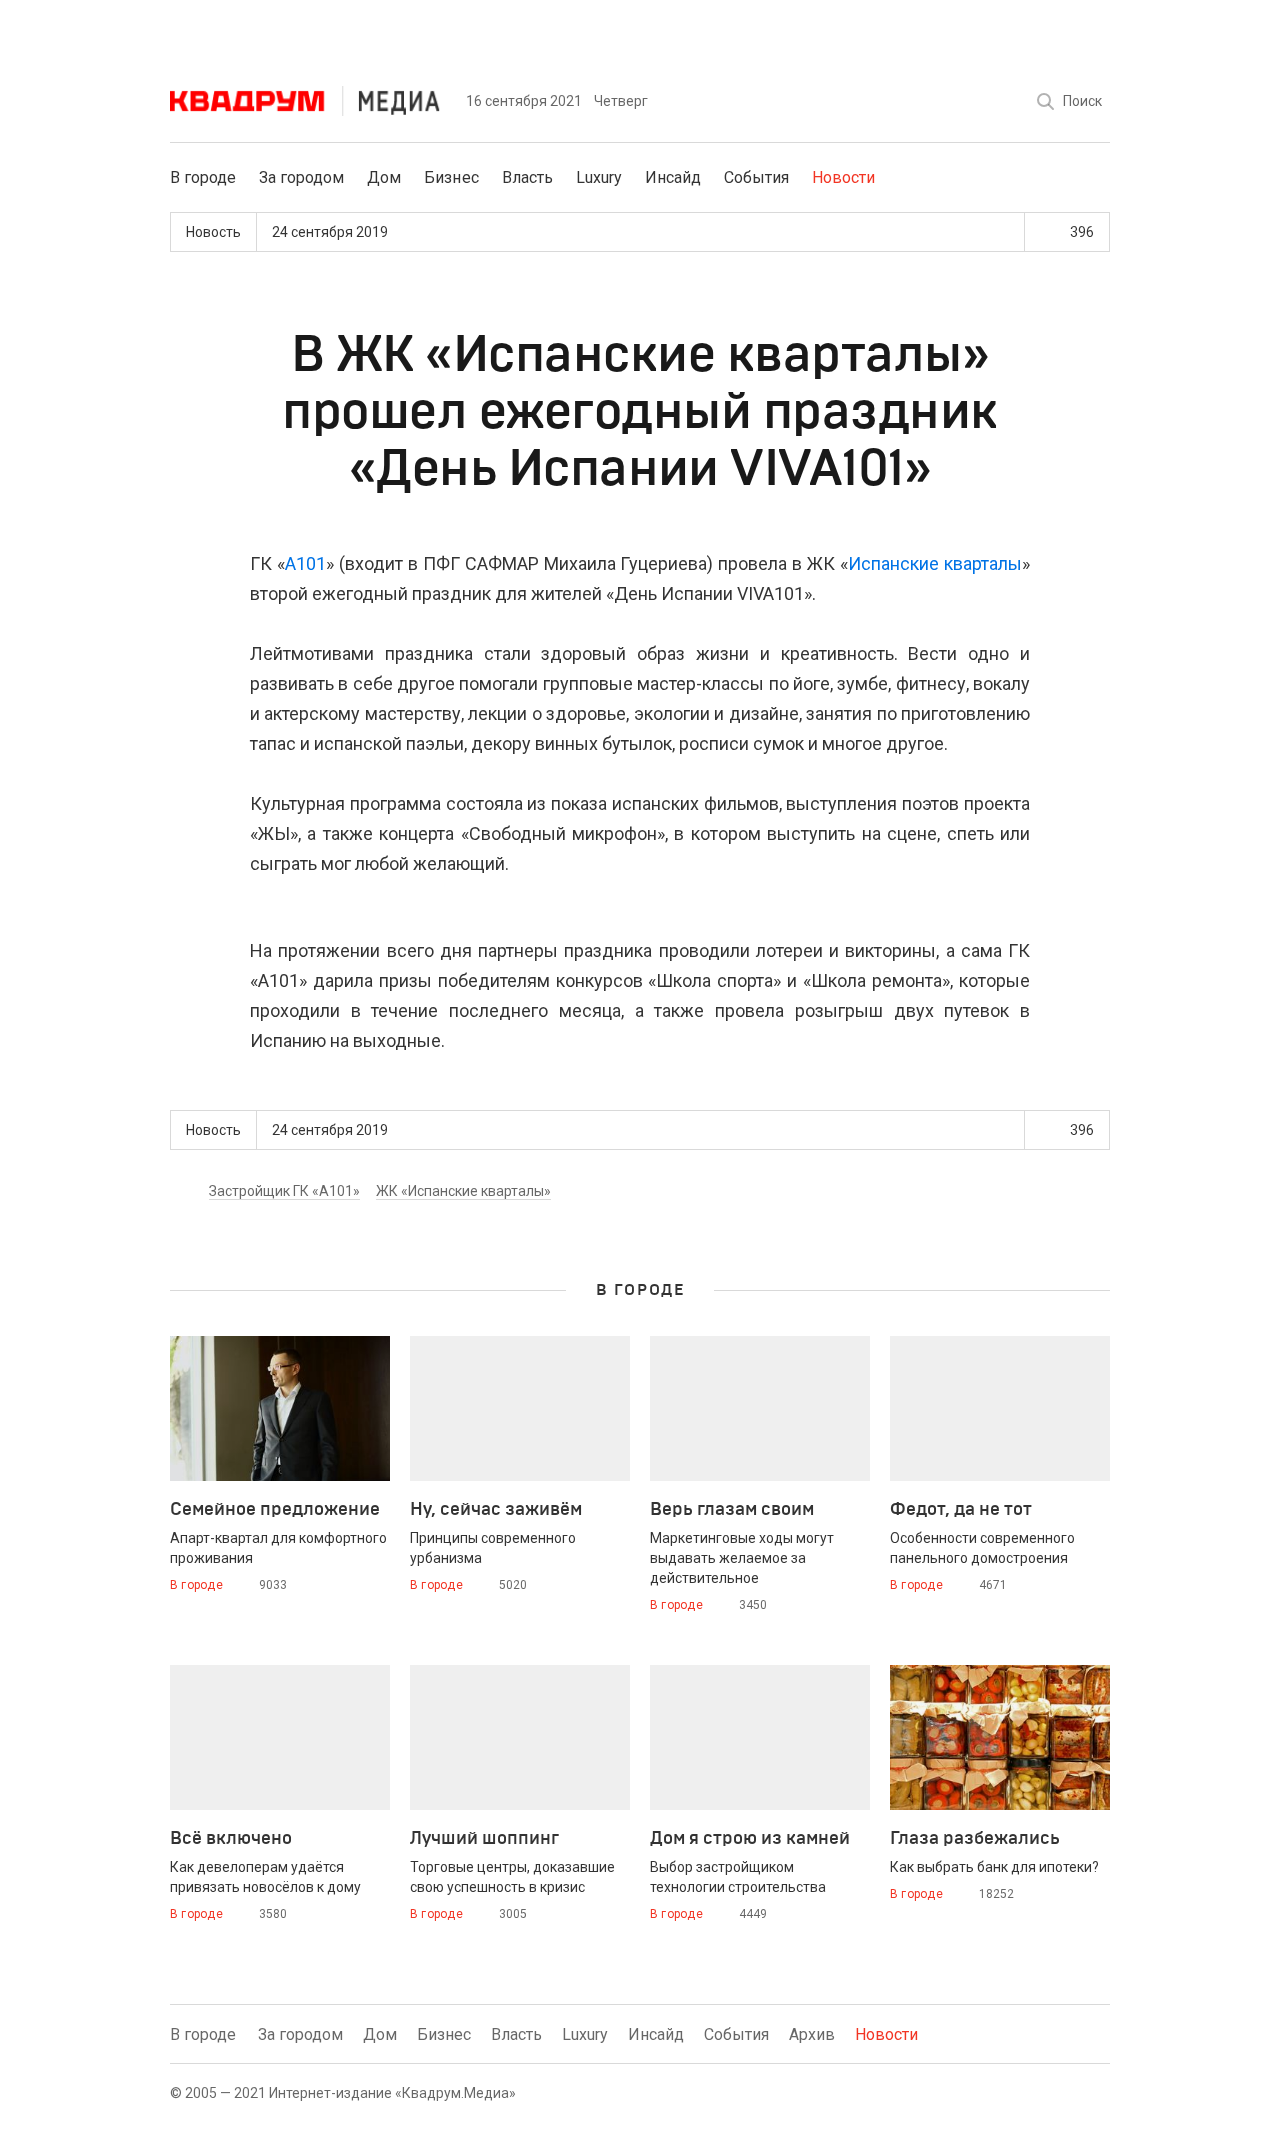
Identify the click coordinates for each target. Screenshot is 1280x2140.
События (756, 177)
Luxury (599, 177)
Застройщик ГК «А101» (284, 1191)
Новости (843, 177)
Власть (527, 177)
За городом (301, 177)
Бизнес (451, 177)
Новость (213, 232)
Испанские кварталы (935, 563)
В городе (203, 177)
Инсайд (673, 177)
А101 (305, 563)
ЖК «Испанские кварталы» (463, 1191)
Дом (384, 177)
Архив (812, 2034)
